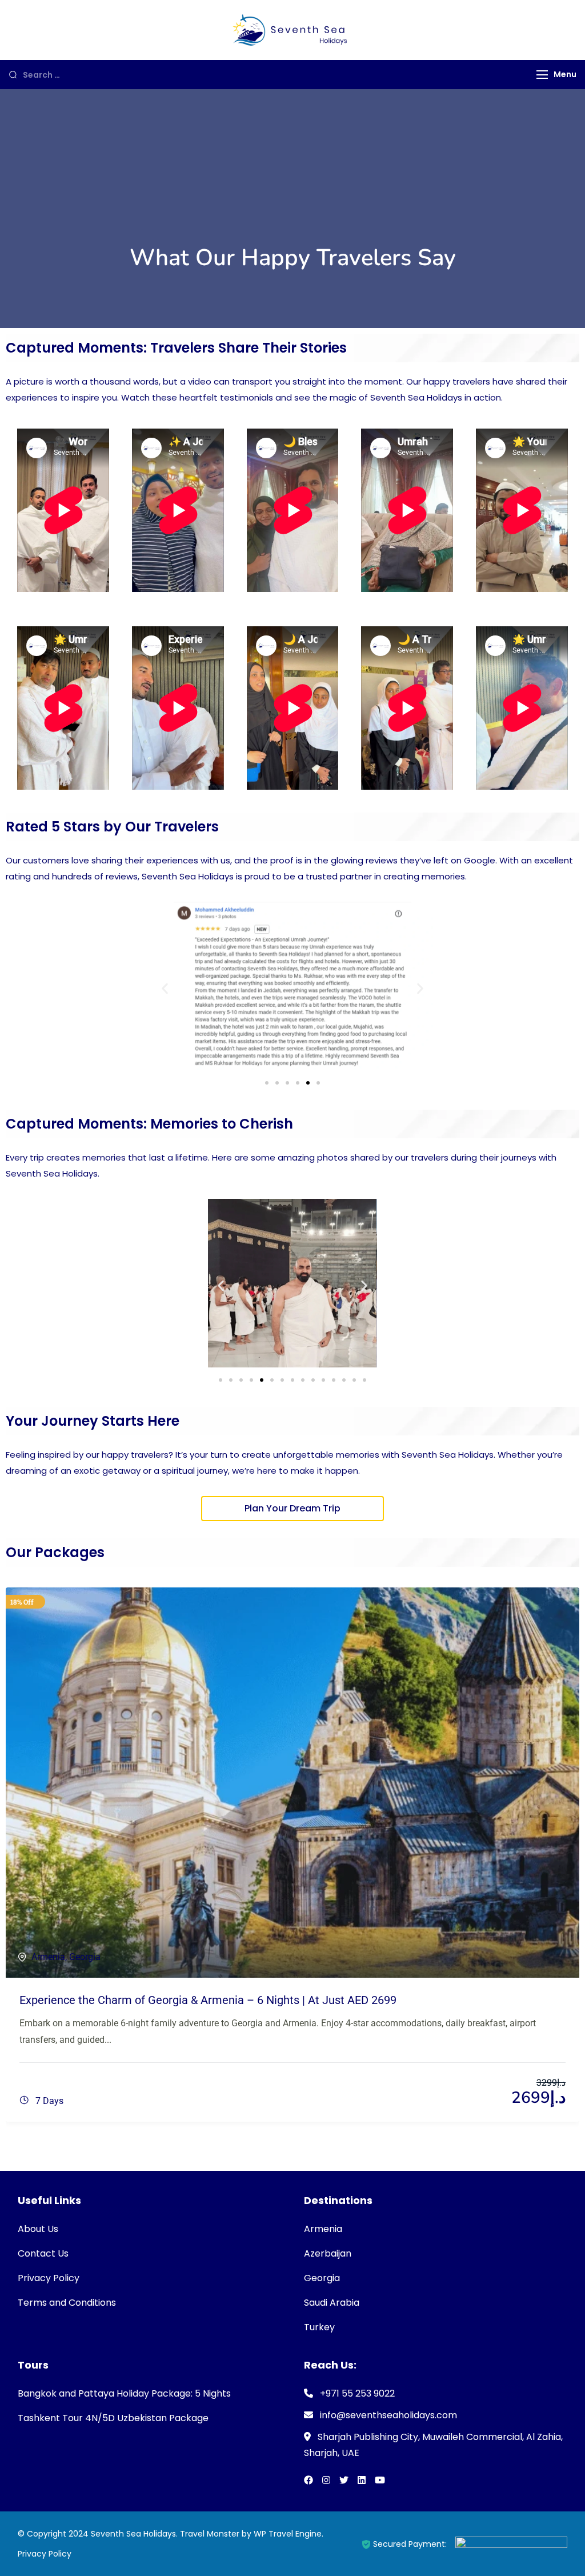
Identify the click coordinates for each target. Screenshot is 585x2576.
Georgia (85, 1957)
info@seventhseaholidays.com (388, 2415)
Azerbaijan (328, 2253)
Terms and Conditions (67, 2303)
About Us (38, 2229)
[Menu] (542, 75)
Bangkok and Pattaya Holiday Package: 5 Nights (124, 2393)
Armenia (48, 1957)
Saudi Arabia (332, 2303)
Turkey (319, 2327)
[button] (165, 989)
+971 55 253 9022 (357, 2393)
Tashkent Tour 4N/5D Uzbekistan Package (113, 2418)
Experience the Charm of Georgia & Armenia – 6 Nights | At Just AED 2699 (208, 2000)
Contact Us (43, 2253)
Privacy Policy (49, 2278)
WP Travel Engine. (289, 2534)
